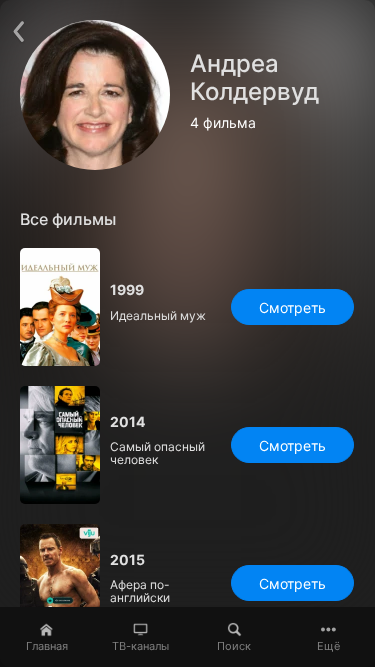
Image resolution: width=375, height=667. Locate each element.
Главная (47, 646)
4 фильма (223, 123)
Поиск (234, 646)
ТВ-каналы (140, 646)
